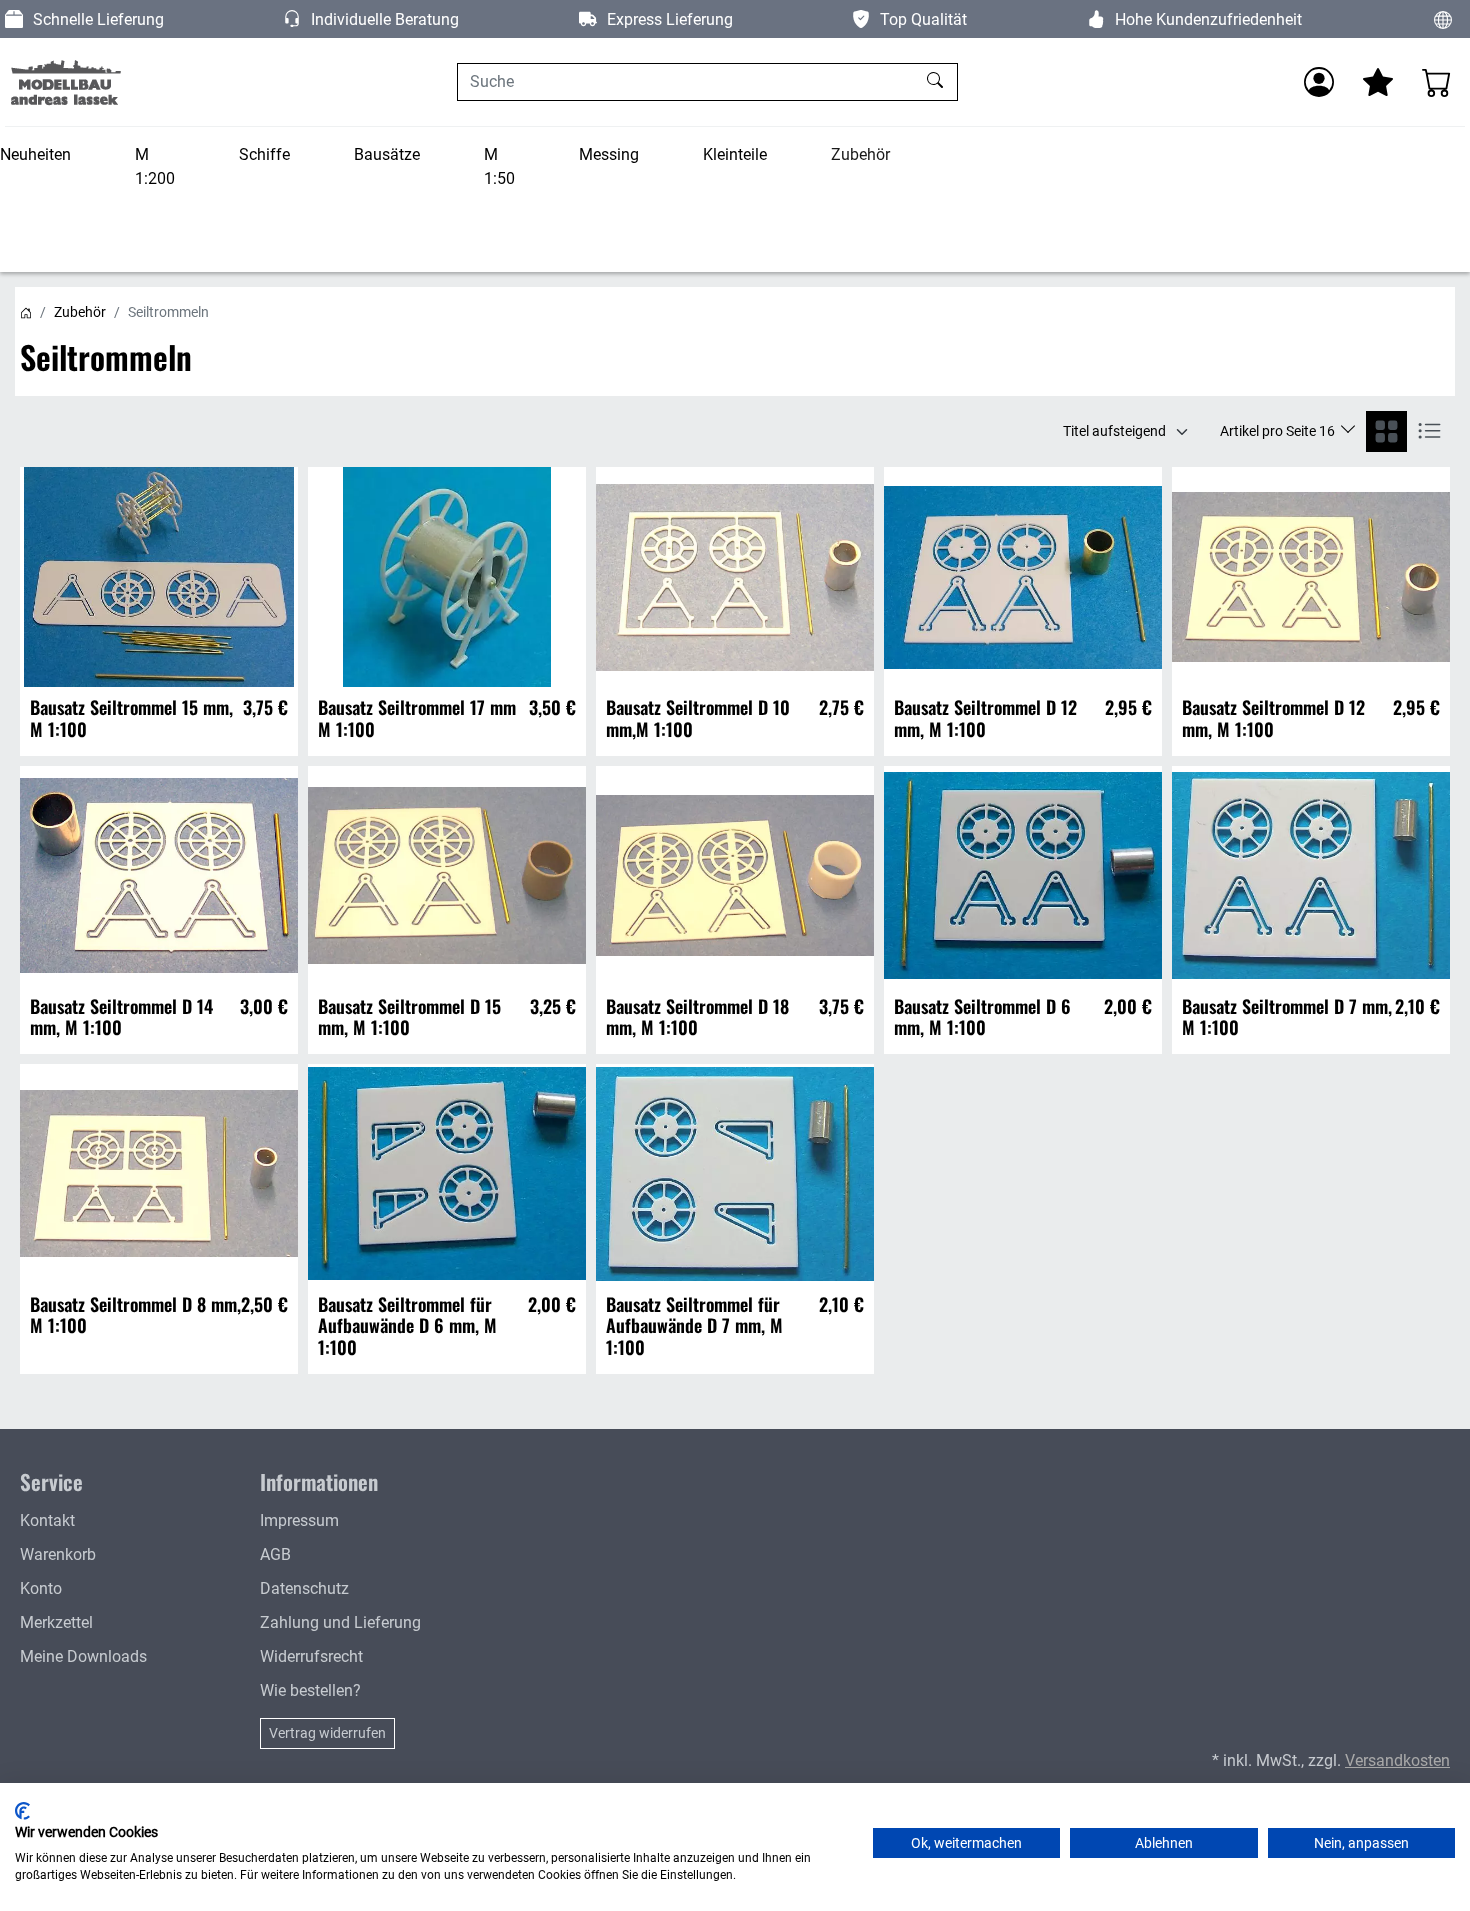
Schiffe (264, 154)
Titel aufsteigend (1114, 431)
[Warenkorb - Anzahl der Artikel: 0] (1437, 82)
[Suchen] (937, 82)
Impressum (299, 1520)
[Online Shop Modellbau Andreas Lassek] (65, 82)
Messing (609, 154)
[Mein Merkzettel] (1378, 82)
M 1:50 (499, 166)
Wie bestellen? (310, 1690)
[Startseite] (26, 312)
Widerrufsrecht (311, 1656)
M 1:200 (155, 166)
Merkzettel (56, 1622)
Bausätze (387, 154)
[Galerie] (1386, 431)
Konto (41, 1588)
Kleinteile (735, 154)
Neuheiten (35, 154)
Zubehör (860, 154)
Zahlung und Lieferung (340, 1622)
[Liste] (1429, 431)
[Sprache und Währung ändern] (1443, 19)
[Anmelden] (1319, 82)
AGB (275, 1554)
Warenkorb (58, 1554)
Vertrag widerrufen (327, 1733)
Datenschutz (304, 1588)
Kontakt (47, 1520)
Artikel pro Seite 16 (1279, 431)
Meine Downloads (83, 1656)
